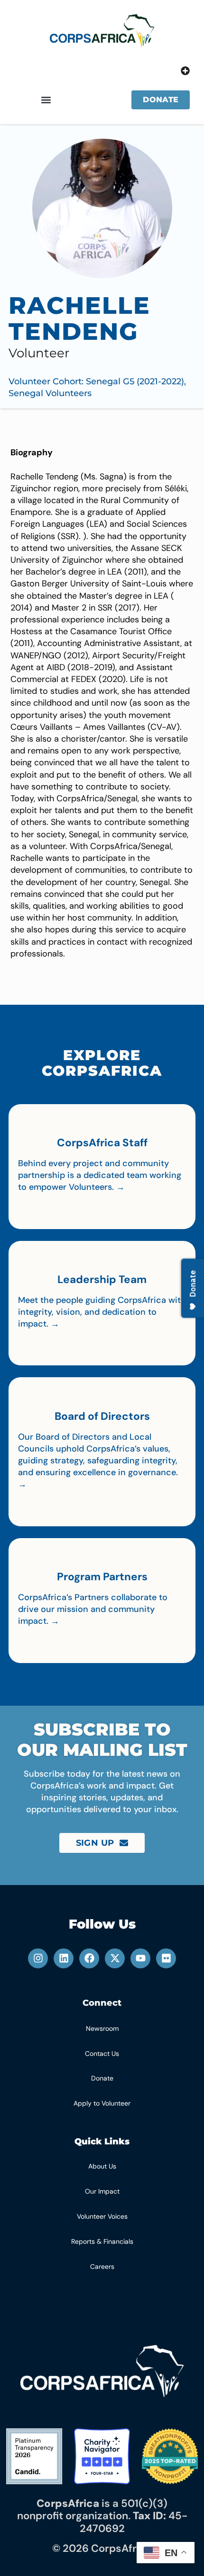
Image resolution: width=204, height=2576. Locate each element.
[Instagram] (38, 1958)
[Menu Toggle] (185, 71)
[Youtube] (140, 1958)
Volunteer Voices (102, 2216)
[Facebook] (89, 1958)
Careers (102, 2266)
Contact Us (102, 2054)
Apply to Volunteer (102, 2103)
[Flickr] (166, 1958)
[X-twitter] (115, 1958)
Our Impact (102, 2191)
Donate (102, 2078)
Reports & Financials (102, 2241)
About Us (102, 2166)
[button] (46, 100)
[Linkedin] (64, 1958)
